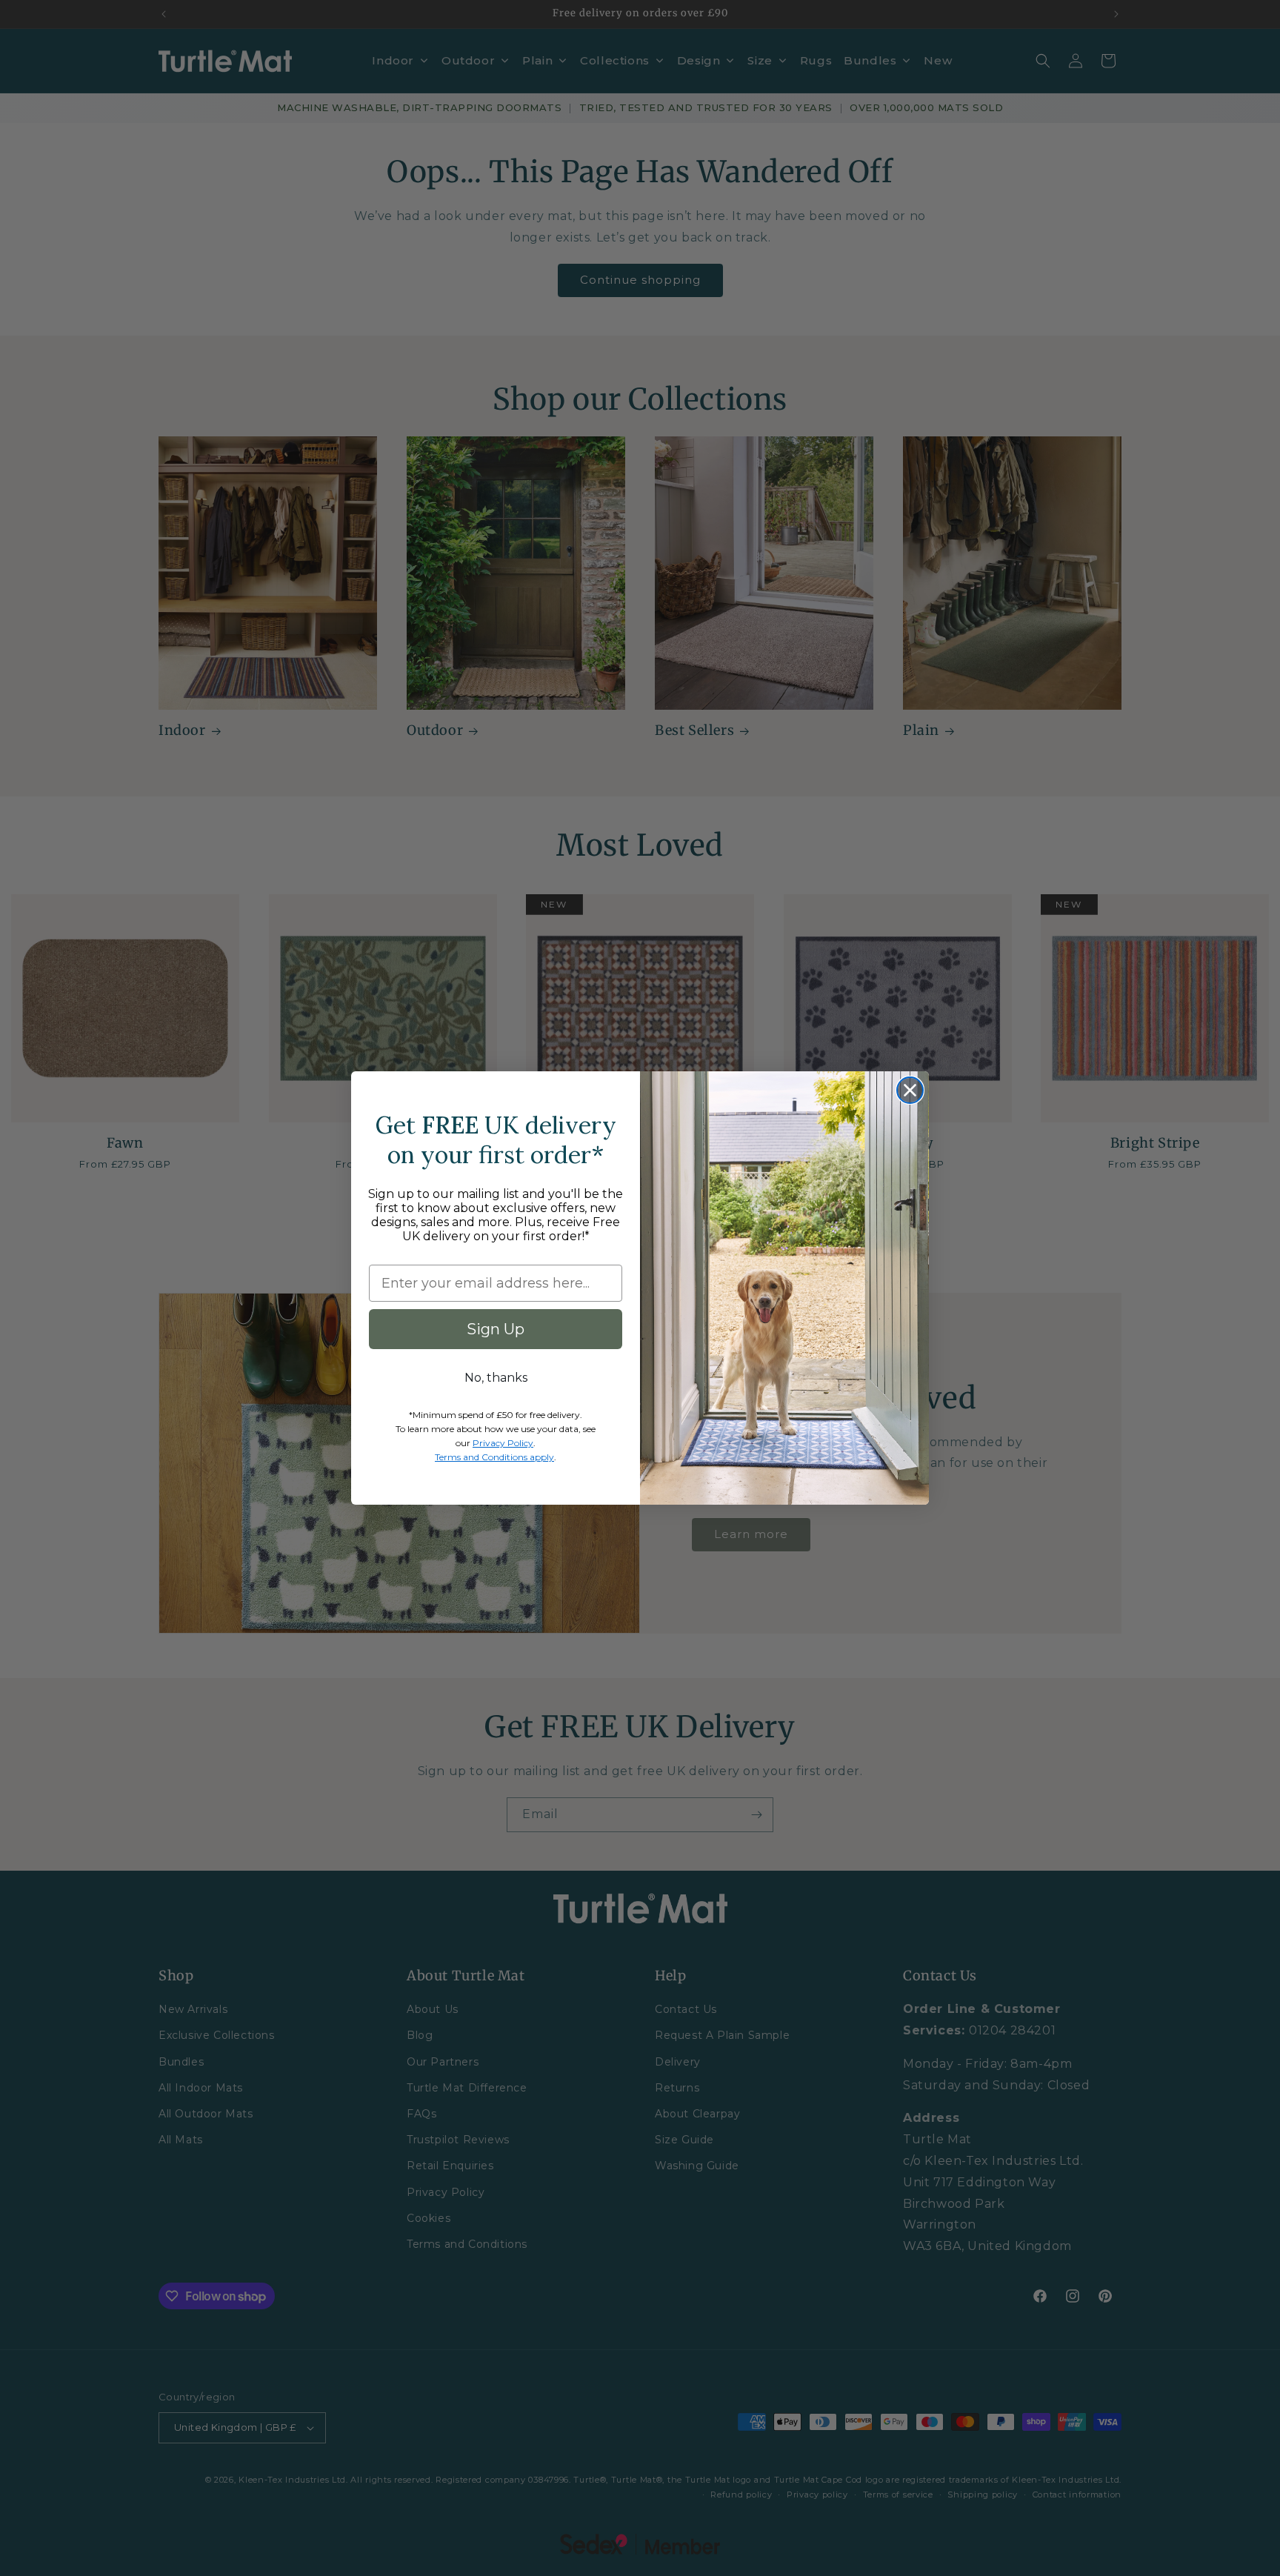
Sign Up (496, 1329)
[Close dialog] (910, 1090)
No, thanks (496, 1378)
